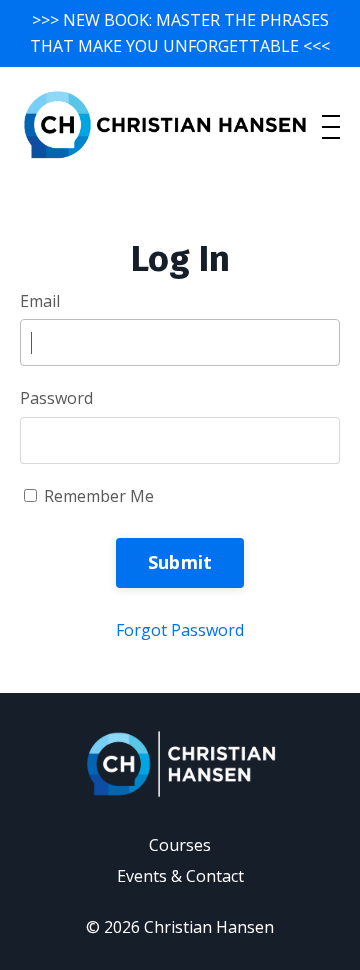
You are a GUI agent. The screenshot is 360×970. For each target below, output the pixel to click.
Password (56, 398)
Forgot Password (180, 630)
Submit (180, 562)
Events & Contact (180, 876)
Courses (180, 845)
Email (40, 301)
